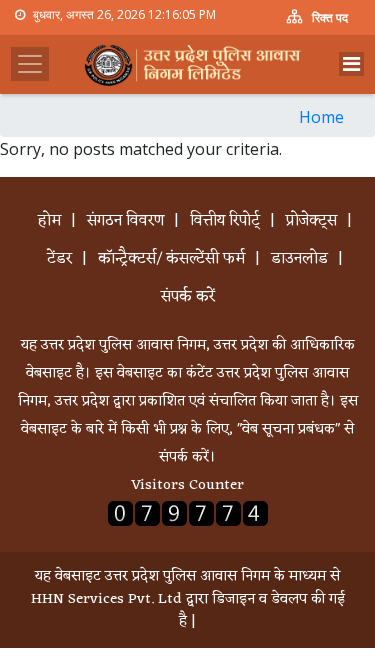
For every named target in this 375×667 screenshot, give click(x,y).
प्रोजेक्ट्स (311, 221)
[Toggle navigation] (351, 64)
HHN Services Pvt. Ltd (106, 599)
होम (49, 221)
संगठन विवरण (125, 221)
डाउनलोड (299, 259)
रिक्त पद (328, 17)
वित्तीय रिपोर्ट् (225, 221)
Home (321, 117)
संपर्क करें (188, 297)
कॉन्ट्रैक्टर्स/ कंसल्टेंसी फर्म (171, 259)
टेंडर (59, 259)
